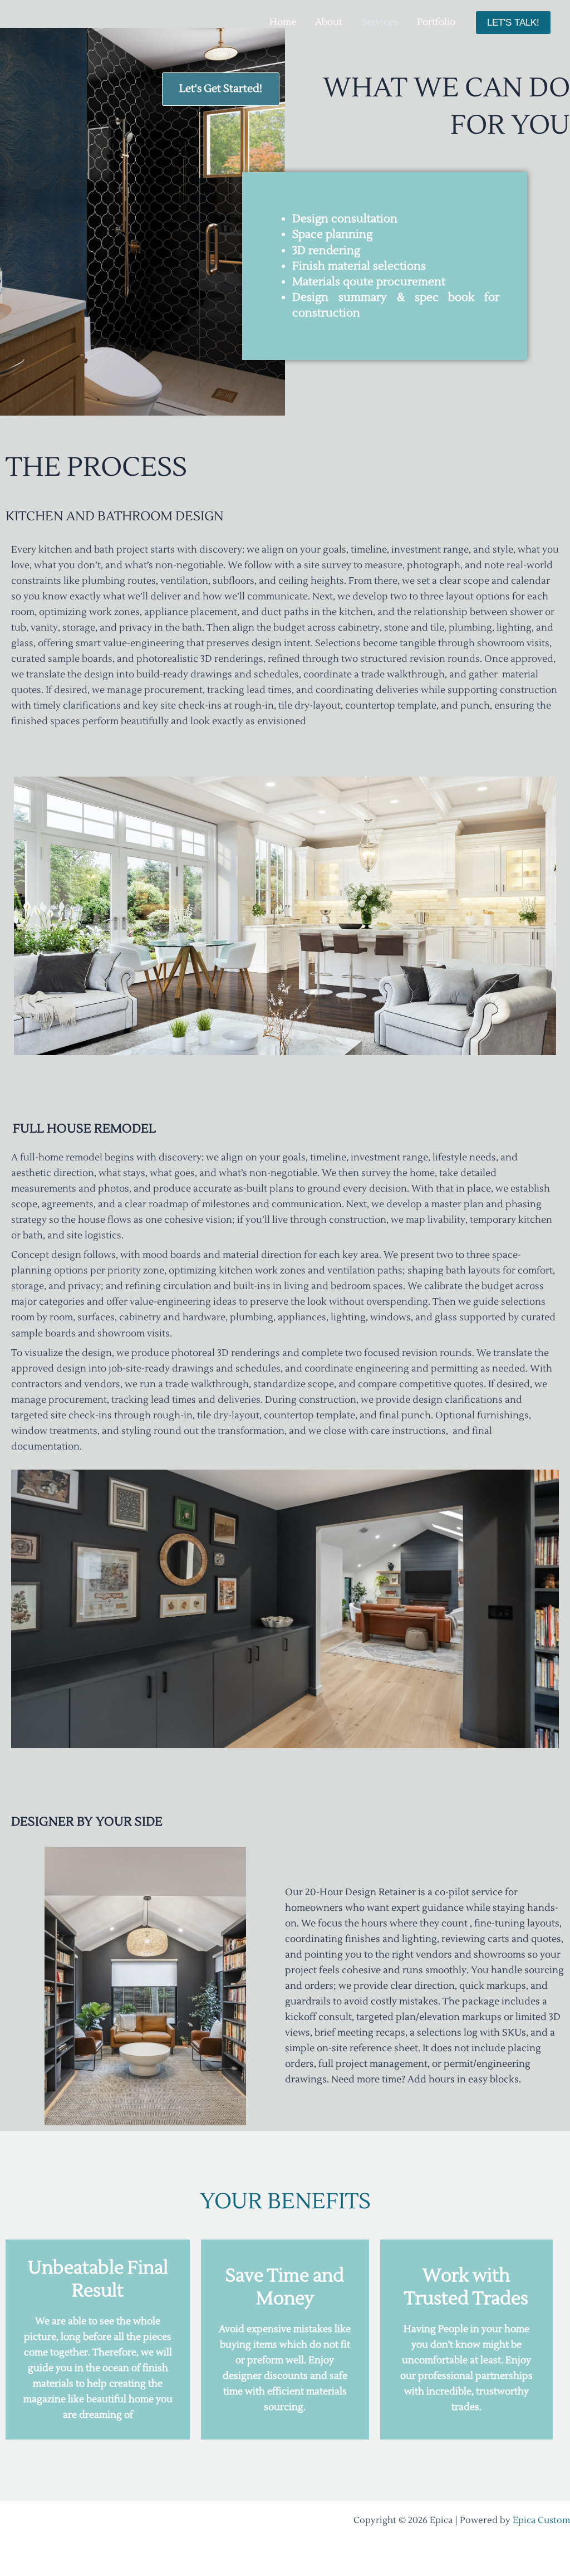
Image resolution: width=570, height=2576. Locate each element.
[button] (513, 23)
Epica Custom (541, 2520)
